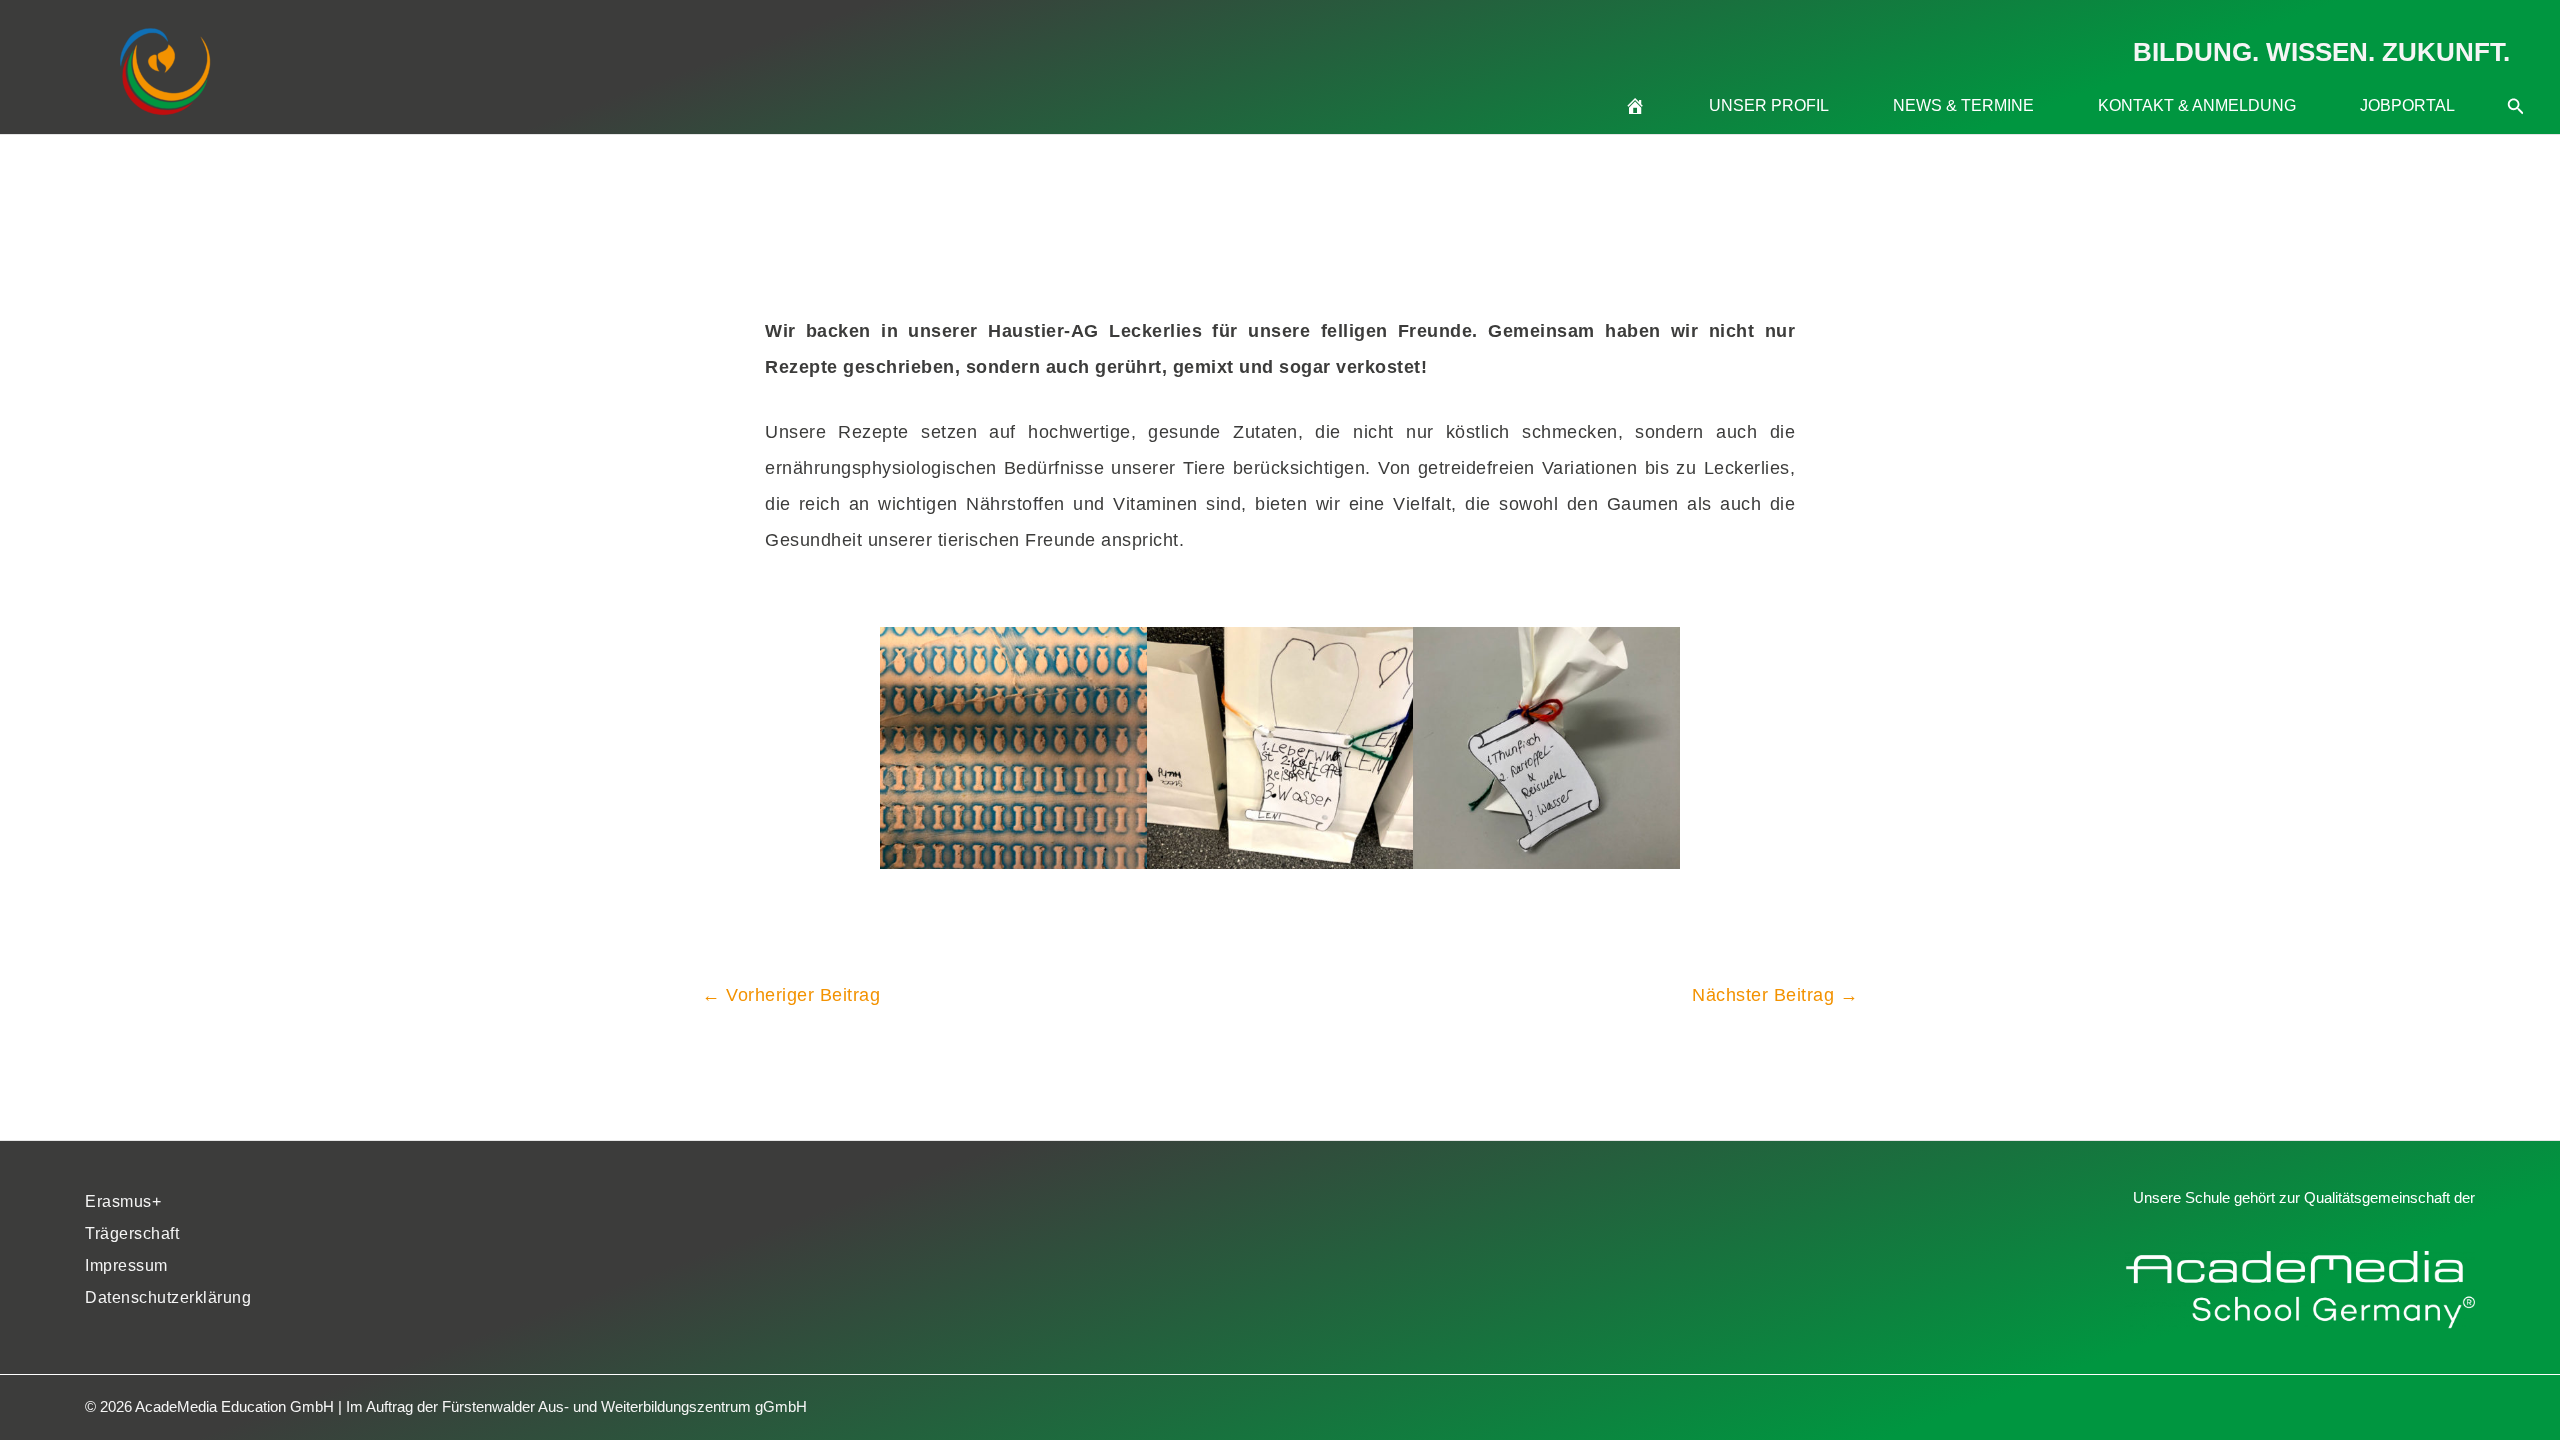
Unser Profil (1769, 105)
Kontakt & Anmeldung (2197, 105)
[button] (2516, 82)
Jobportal (2407, 105)
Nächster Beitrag (1775, 995)
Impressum (126, 1265)
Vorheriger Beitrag (791, 995)
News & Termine (1963, 105)
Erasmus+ (123, 1201)
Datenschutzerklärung (168, 1297)
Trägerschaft (132, 1233)
